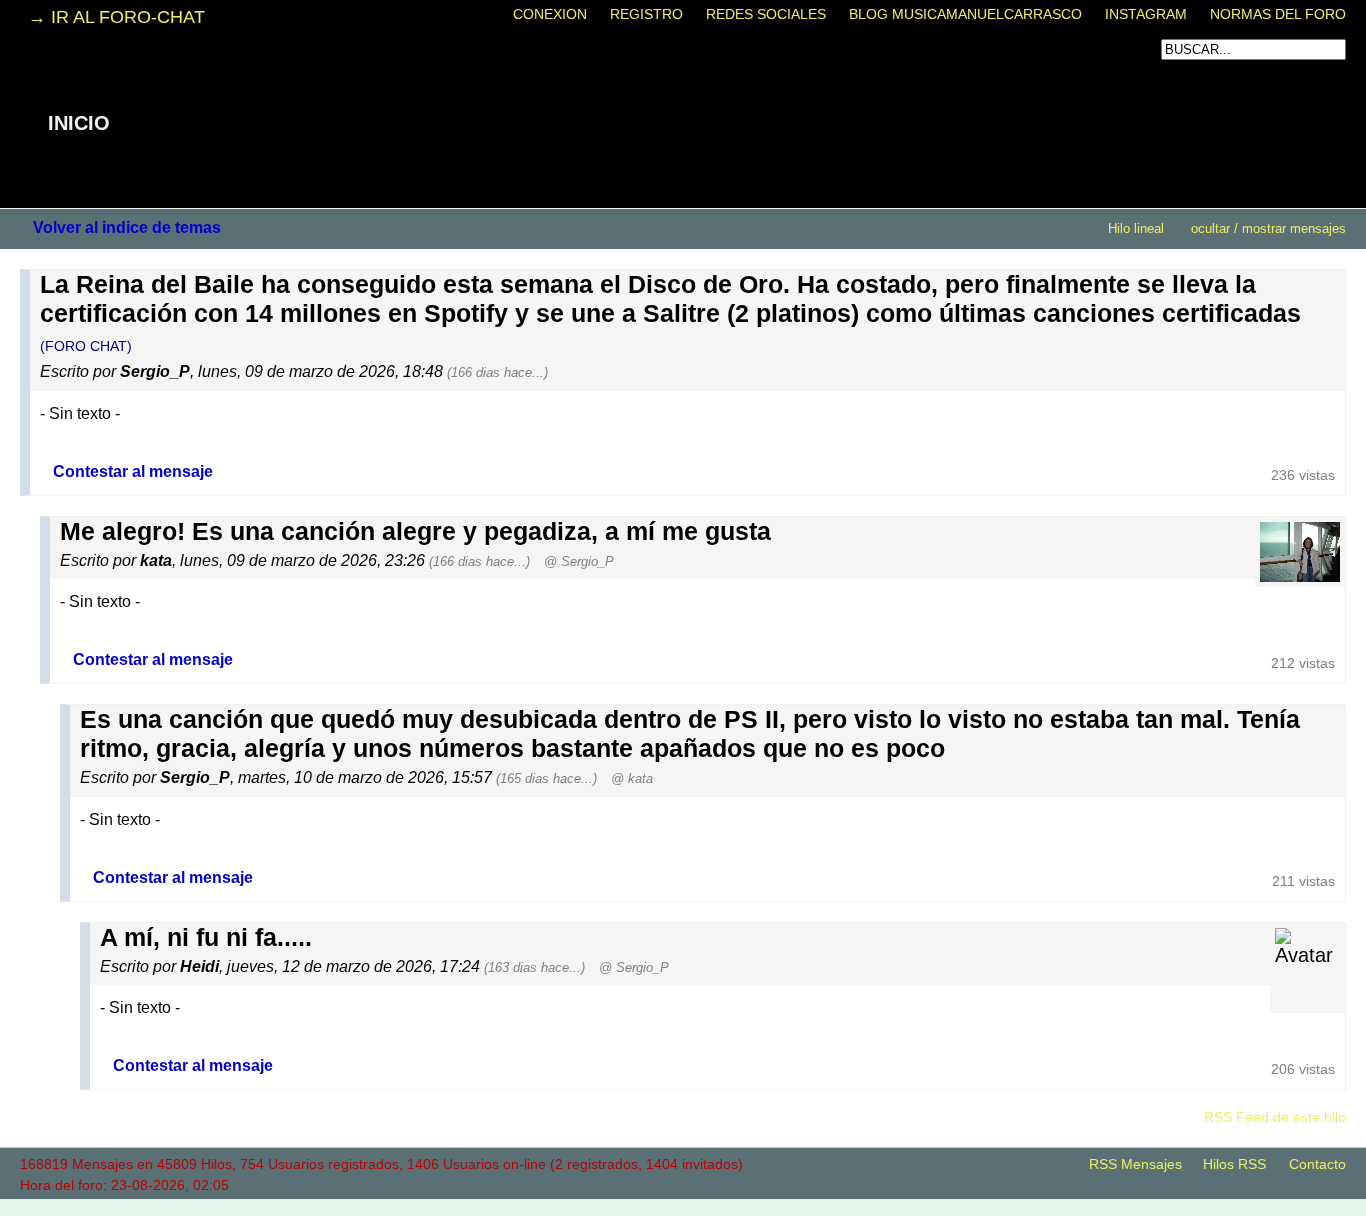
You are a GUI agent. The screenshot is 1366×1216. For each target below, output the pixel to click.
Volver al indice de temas (127, 227)
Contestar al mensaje (133, 471)
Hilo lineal (1136, 228)
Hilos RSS (1234, 1164)
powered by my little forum (683, 1206)
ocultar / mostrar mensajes (1268, 228)
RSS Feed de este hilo (1275, 1117)
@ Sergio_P (579, 561)
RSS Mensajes (1135, 1164)
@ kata (632, 778)
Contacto (1317, 1164)
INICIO (79, 123)
